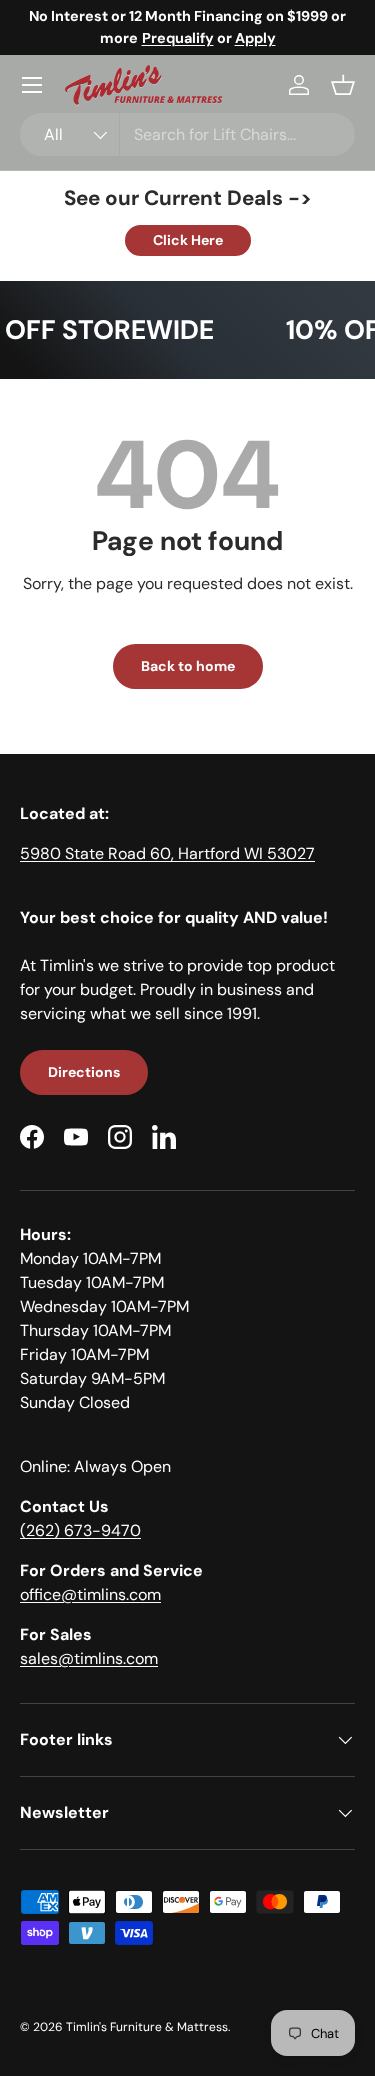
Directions (84, 1072)
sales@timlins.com (89, 1658)
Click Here (188, 240)
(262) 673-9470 (80, 1530)
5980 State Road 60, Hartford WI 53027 (167, 853)
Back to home (188, 666)
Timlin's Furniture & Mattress (147, 2027)
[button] (343, 85)
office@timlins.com (90, 1594)
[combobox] (187, 134)
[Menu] (32, 85)
